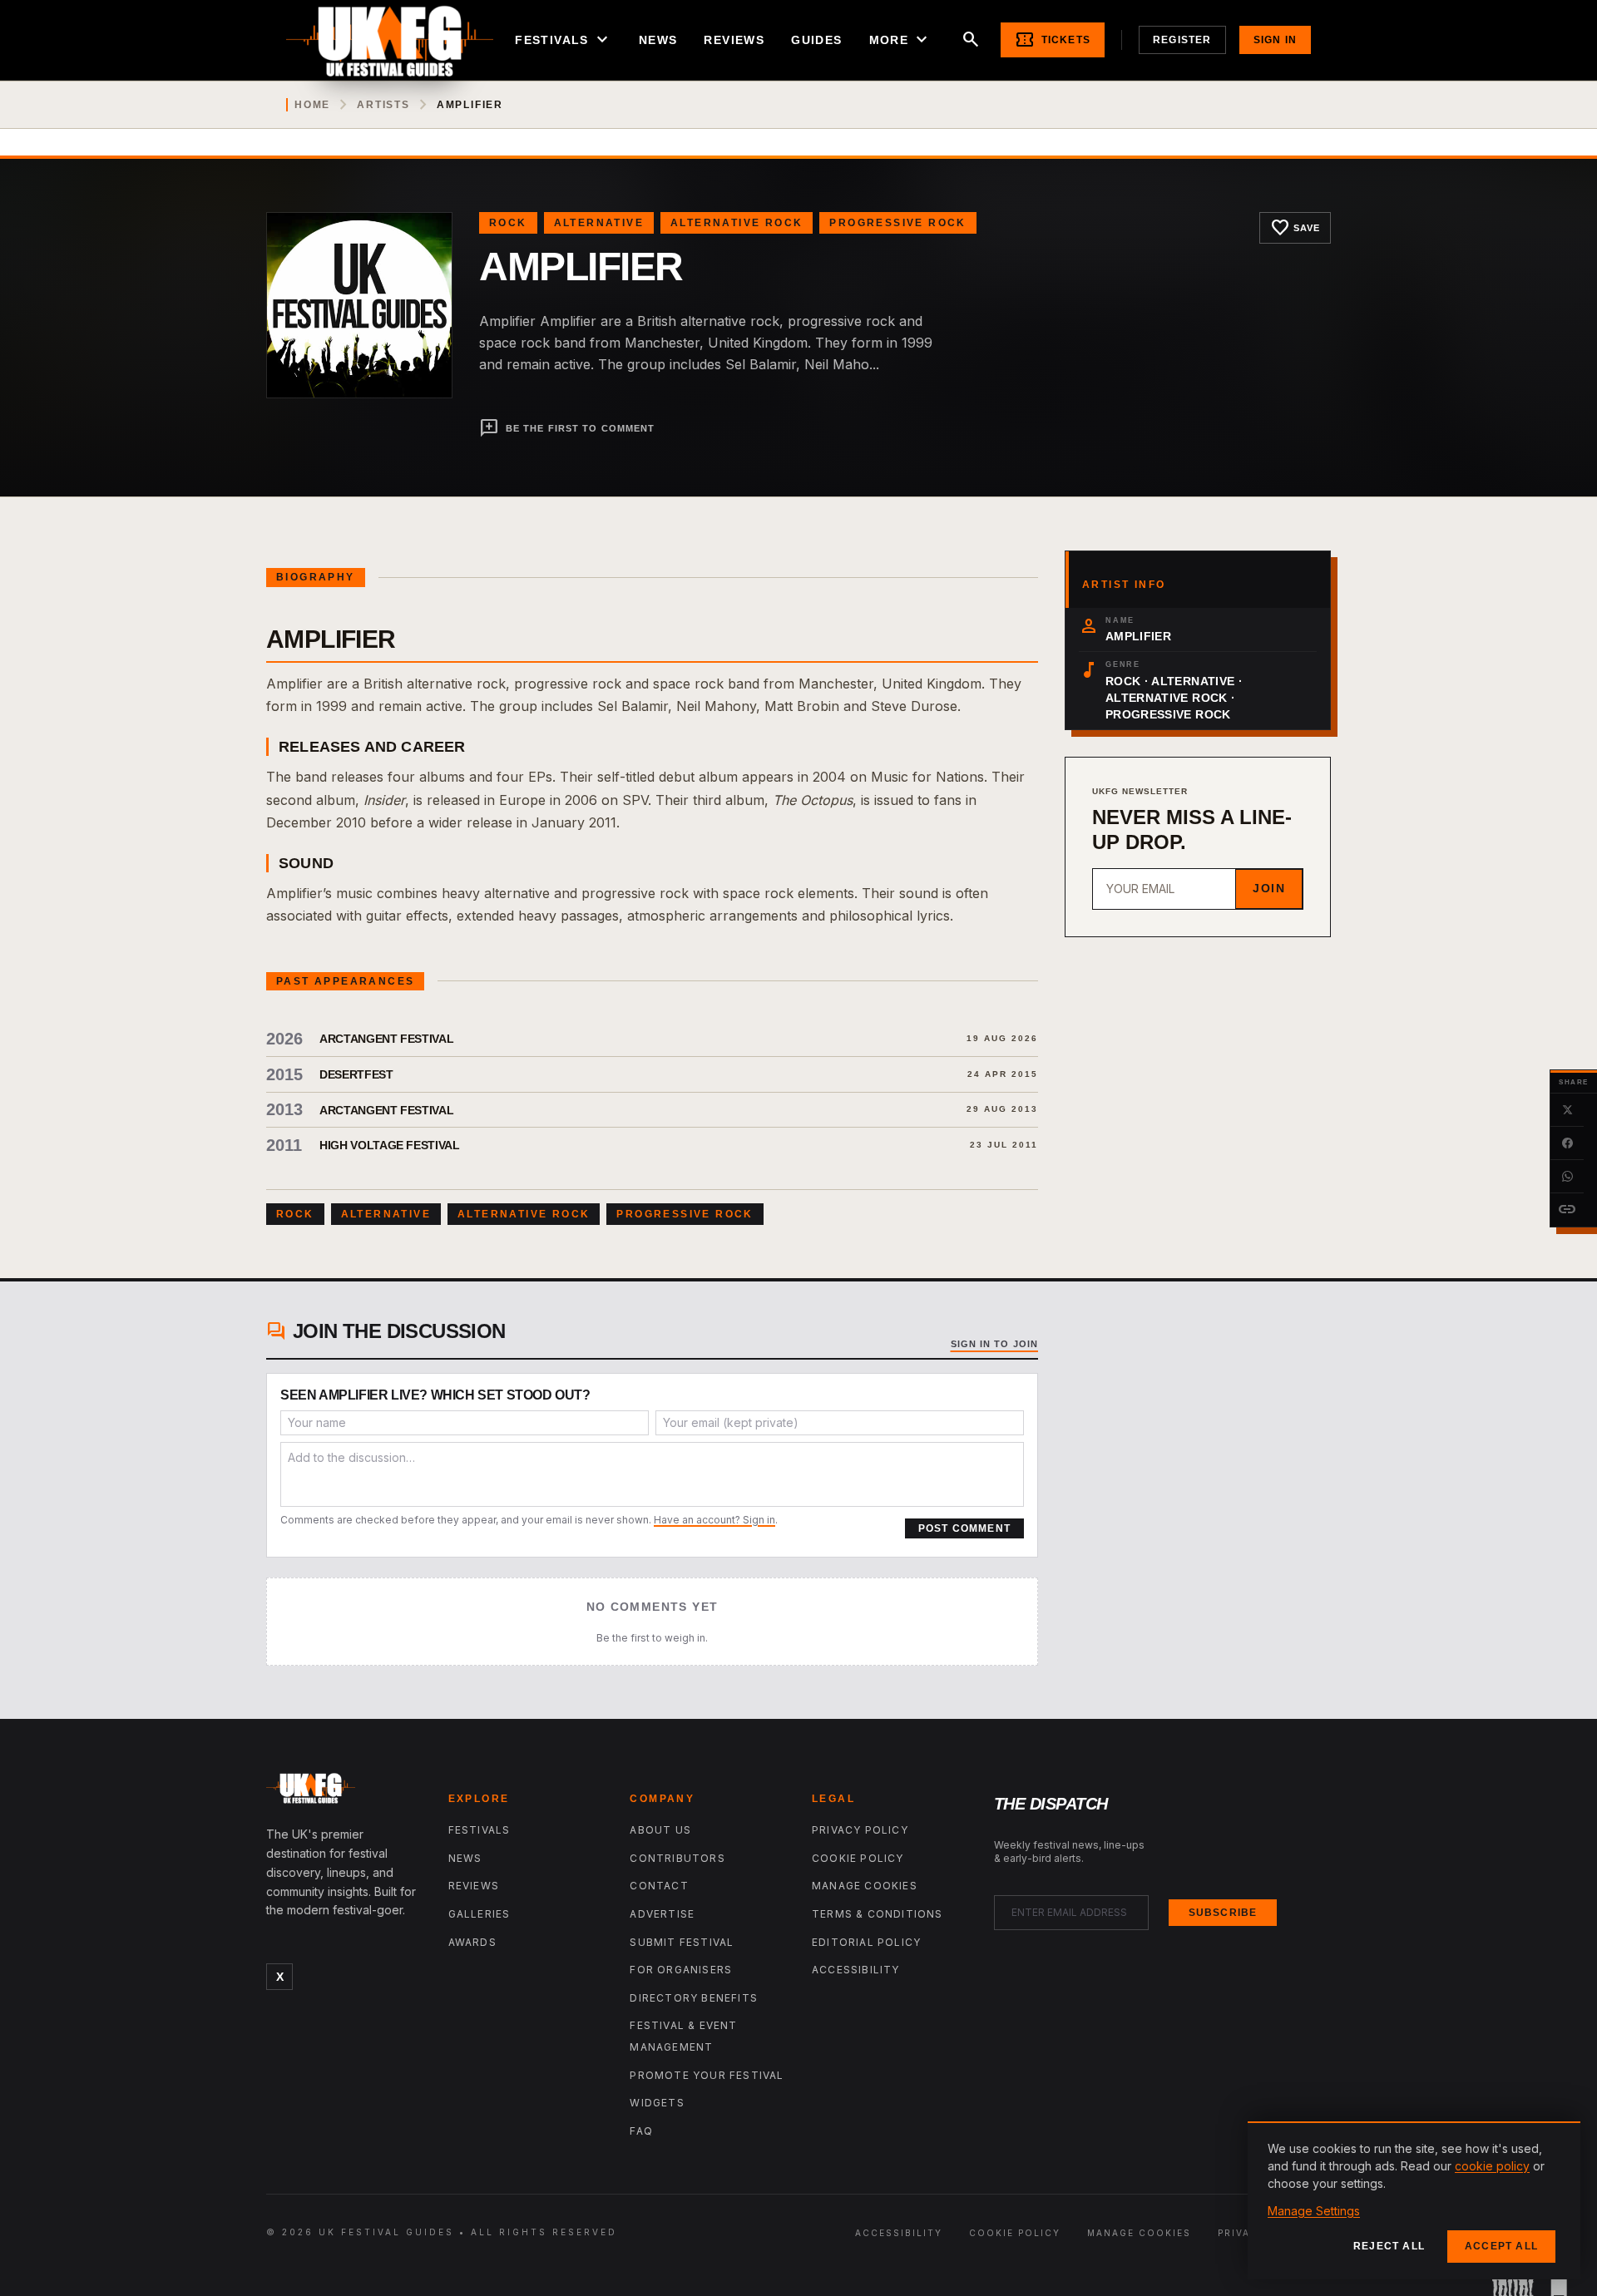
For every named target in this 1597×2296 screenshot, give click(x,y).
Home (312, 105)
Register (1182, 40)
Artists (383, 105)
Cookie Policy (858, 1858)
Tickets (1053, 40)
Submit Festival (682, 1942)
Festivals (564, 40)
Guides (816, 40)
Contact (659, 1886)
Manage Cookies (865, 1886)
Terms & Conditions (878, 1914)
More (901, 40)
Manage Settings (1314, 2211)
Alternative (599, 223)
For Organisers (681, 1970)
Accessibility (856, 1970)
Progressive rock (897, 223)
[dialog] (1414, 2200)
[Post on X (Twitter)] (1567, 1110)
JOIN (1269, 888)
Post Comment (964, 1528)
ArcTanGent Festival (386, 1039)
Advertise (662, 1914)
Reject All (1389, 2246)
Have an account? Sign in (714, 1520)
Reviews (734, 40)
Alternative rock (737, 223)
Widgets (657, 2103)
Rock (508, 223)
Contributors (677, 1858)
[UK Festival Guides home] (344, 1792)
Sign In (1275, 40)
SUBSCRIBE (1223, 1913)
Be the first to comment (567, 428)
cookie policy (1492, 2166)
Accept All (1501, 2246)
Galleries (480, 1914)
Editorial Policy (866, 1942)
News (658, 40)
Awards (472, 1942)
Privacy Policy (860, 1830)
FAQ (641, 2131)
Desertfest (356, 1074)
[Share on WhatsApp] (1567, 1177)
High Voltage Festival (390, 1145)
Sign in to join (995, 1344)
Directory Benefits (694, 1998)
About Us (660, 1830)
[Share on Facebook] (1567, 1143)
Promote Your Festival (707, 2075)
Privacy (1242, 2233)
